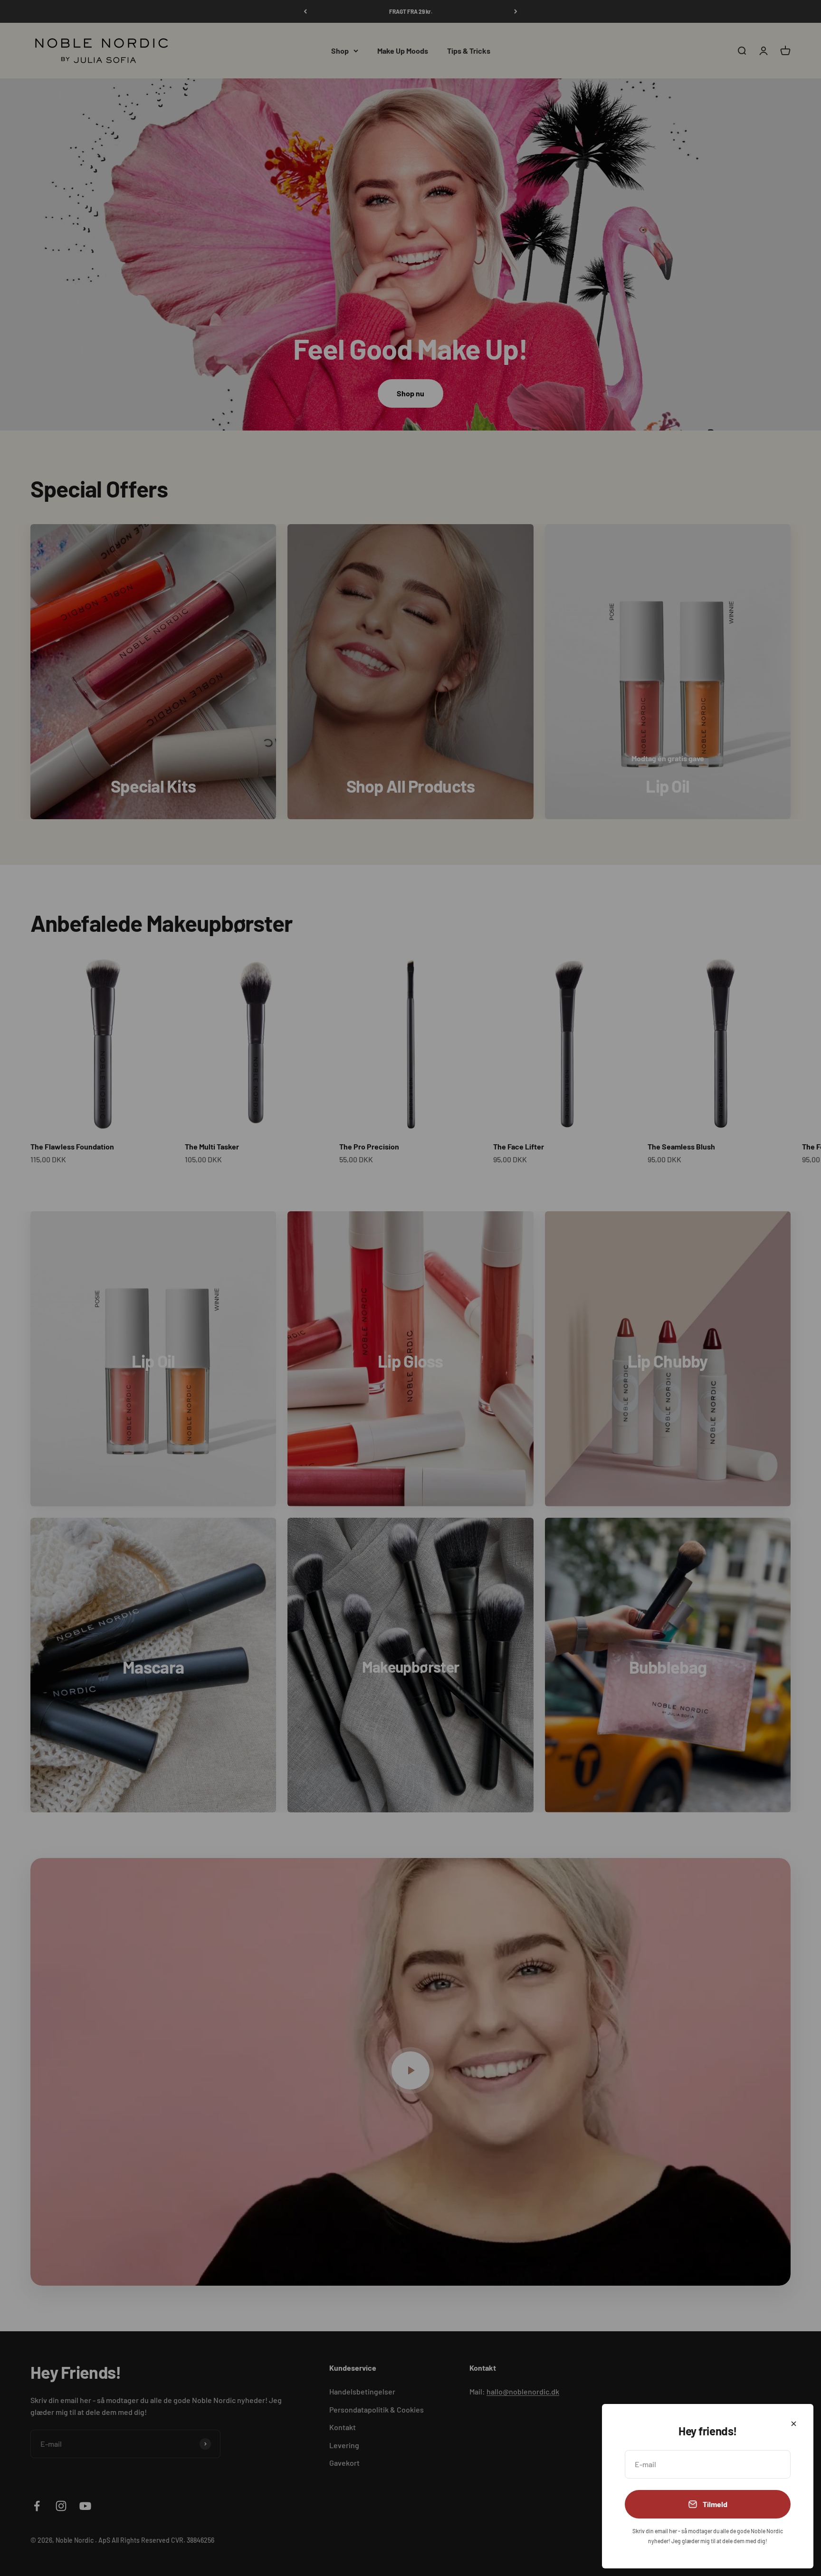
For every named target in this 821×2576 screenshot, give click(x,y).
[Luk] (794, 2424)
